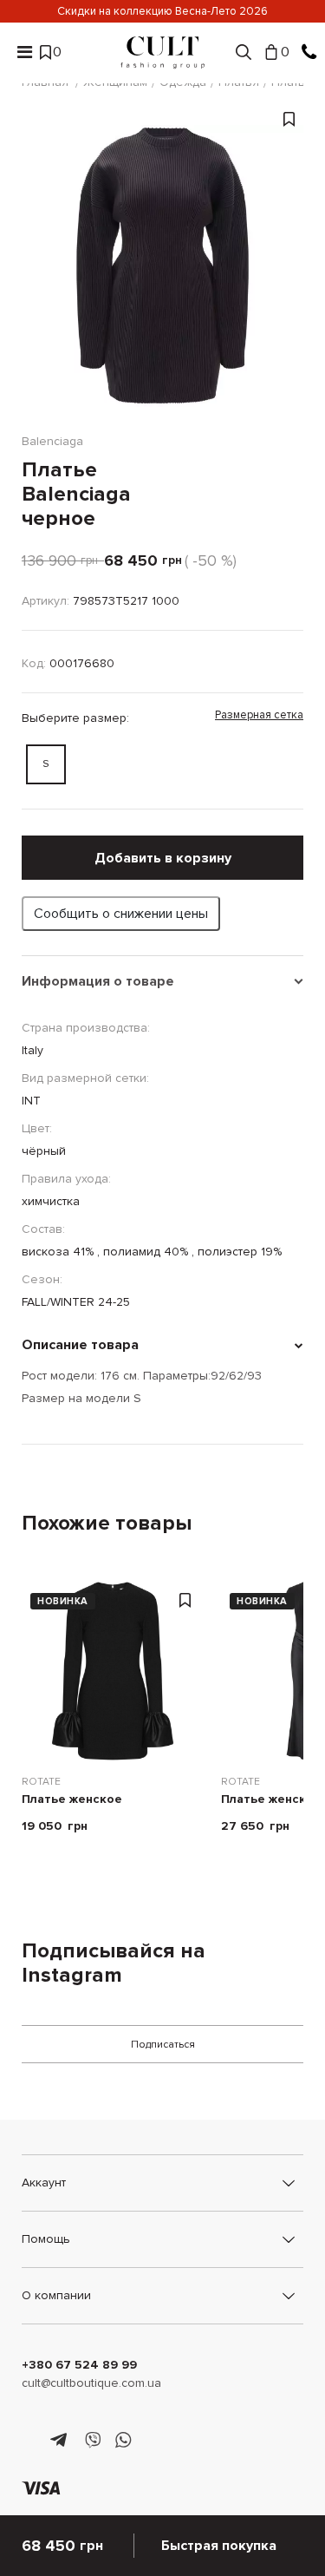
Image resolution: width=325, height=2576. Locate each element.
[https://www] (30, 2441)
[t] (61, 2441)
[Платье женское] (113, 1671)
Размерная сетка (259, 715)
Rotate (41, 1782)
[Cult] (163, 52)
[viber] (92, 2441)
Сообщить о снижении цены (121, 914)
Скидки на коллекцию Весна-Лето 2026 (162, 11)
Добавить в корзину (163, 858)
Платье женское (72, 1800)
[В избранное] (289, 275)
